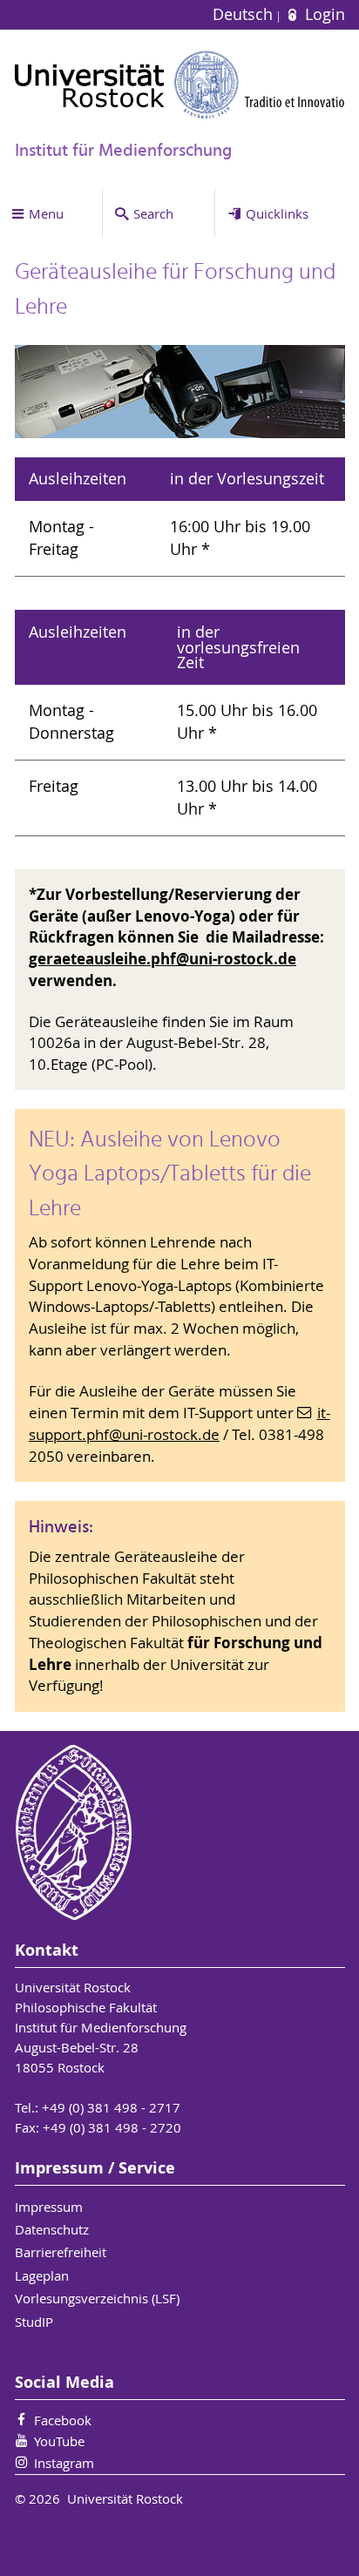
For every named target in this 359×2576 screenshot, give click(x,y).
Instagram (64, 2463)
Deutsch (245, 14)
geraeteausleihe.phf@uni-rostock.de (163, 959)
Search (153, 213)
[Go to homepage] (180, 85)
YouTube (59, 2441)
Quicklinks (277, 213)
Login (322, 14)
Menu (46, 213)
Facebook (63, 2420)
